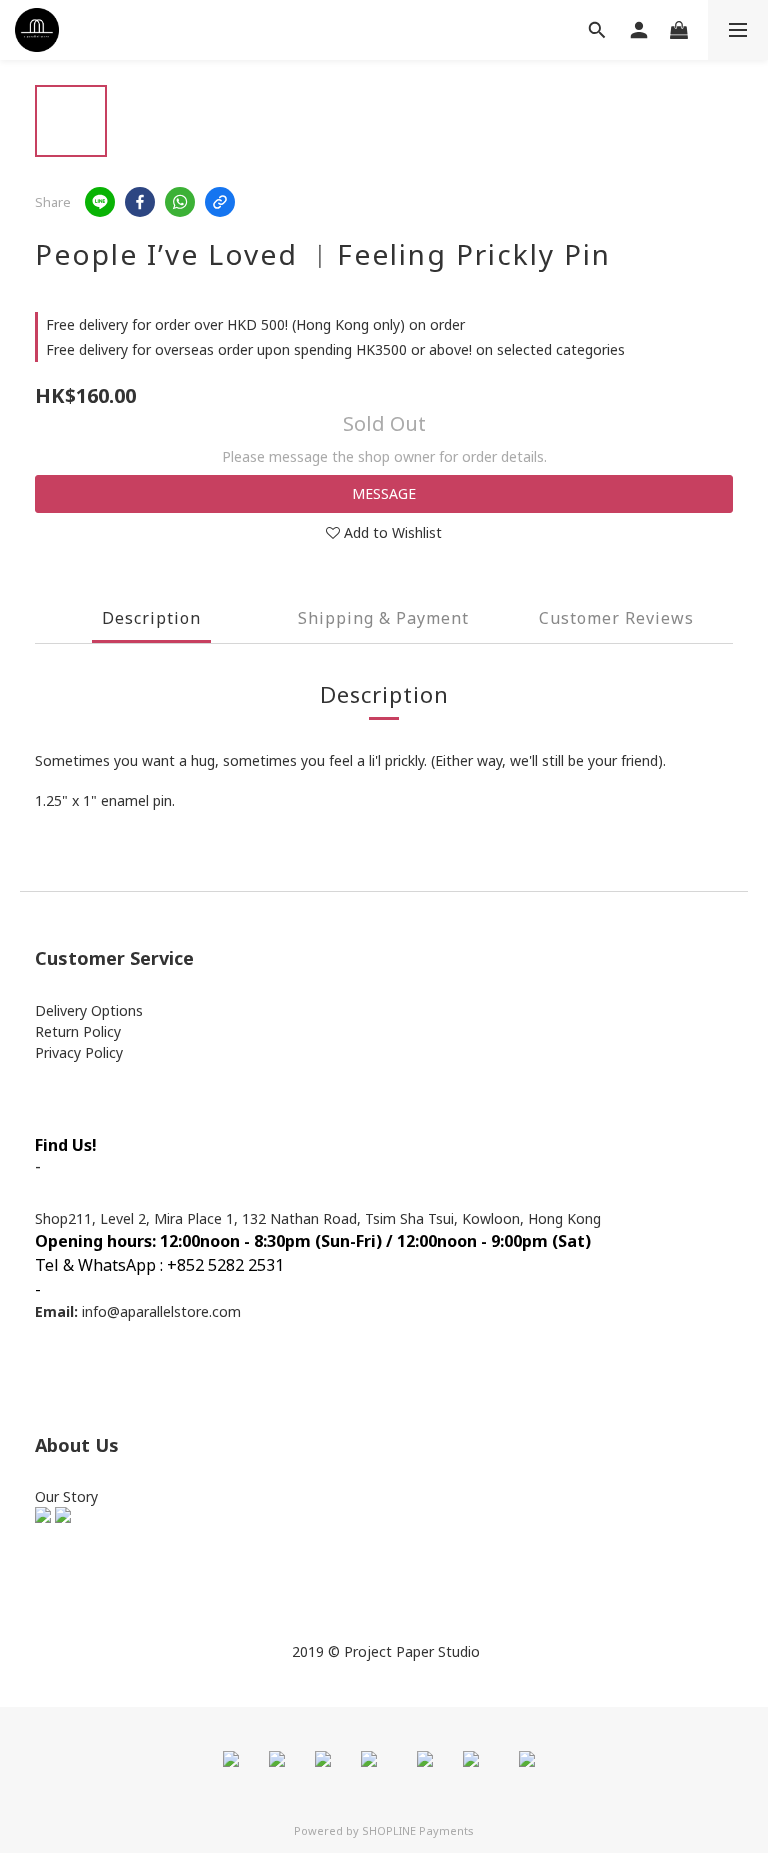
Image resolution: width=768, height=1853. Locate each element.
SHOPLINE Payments (418, 1830)
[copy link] (220, 202)
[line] (100, 202)
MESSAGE (384, 493)
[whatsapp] (180, 202)
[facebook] (140, 202)
